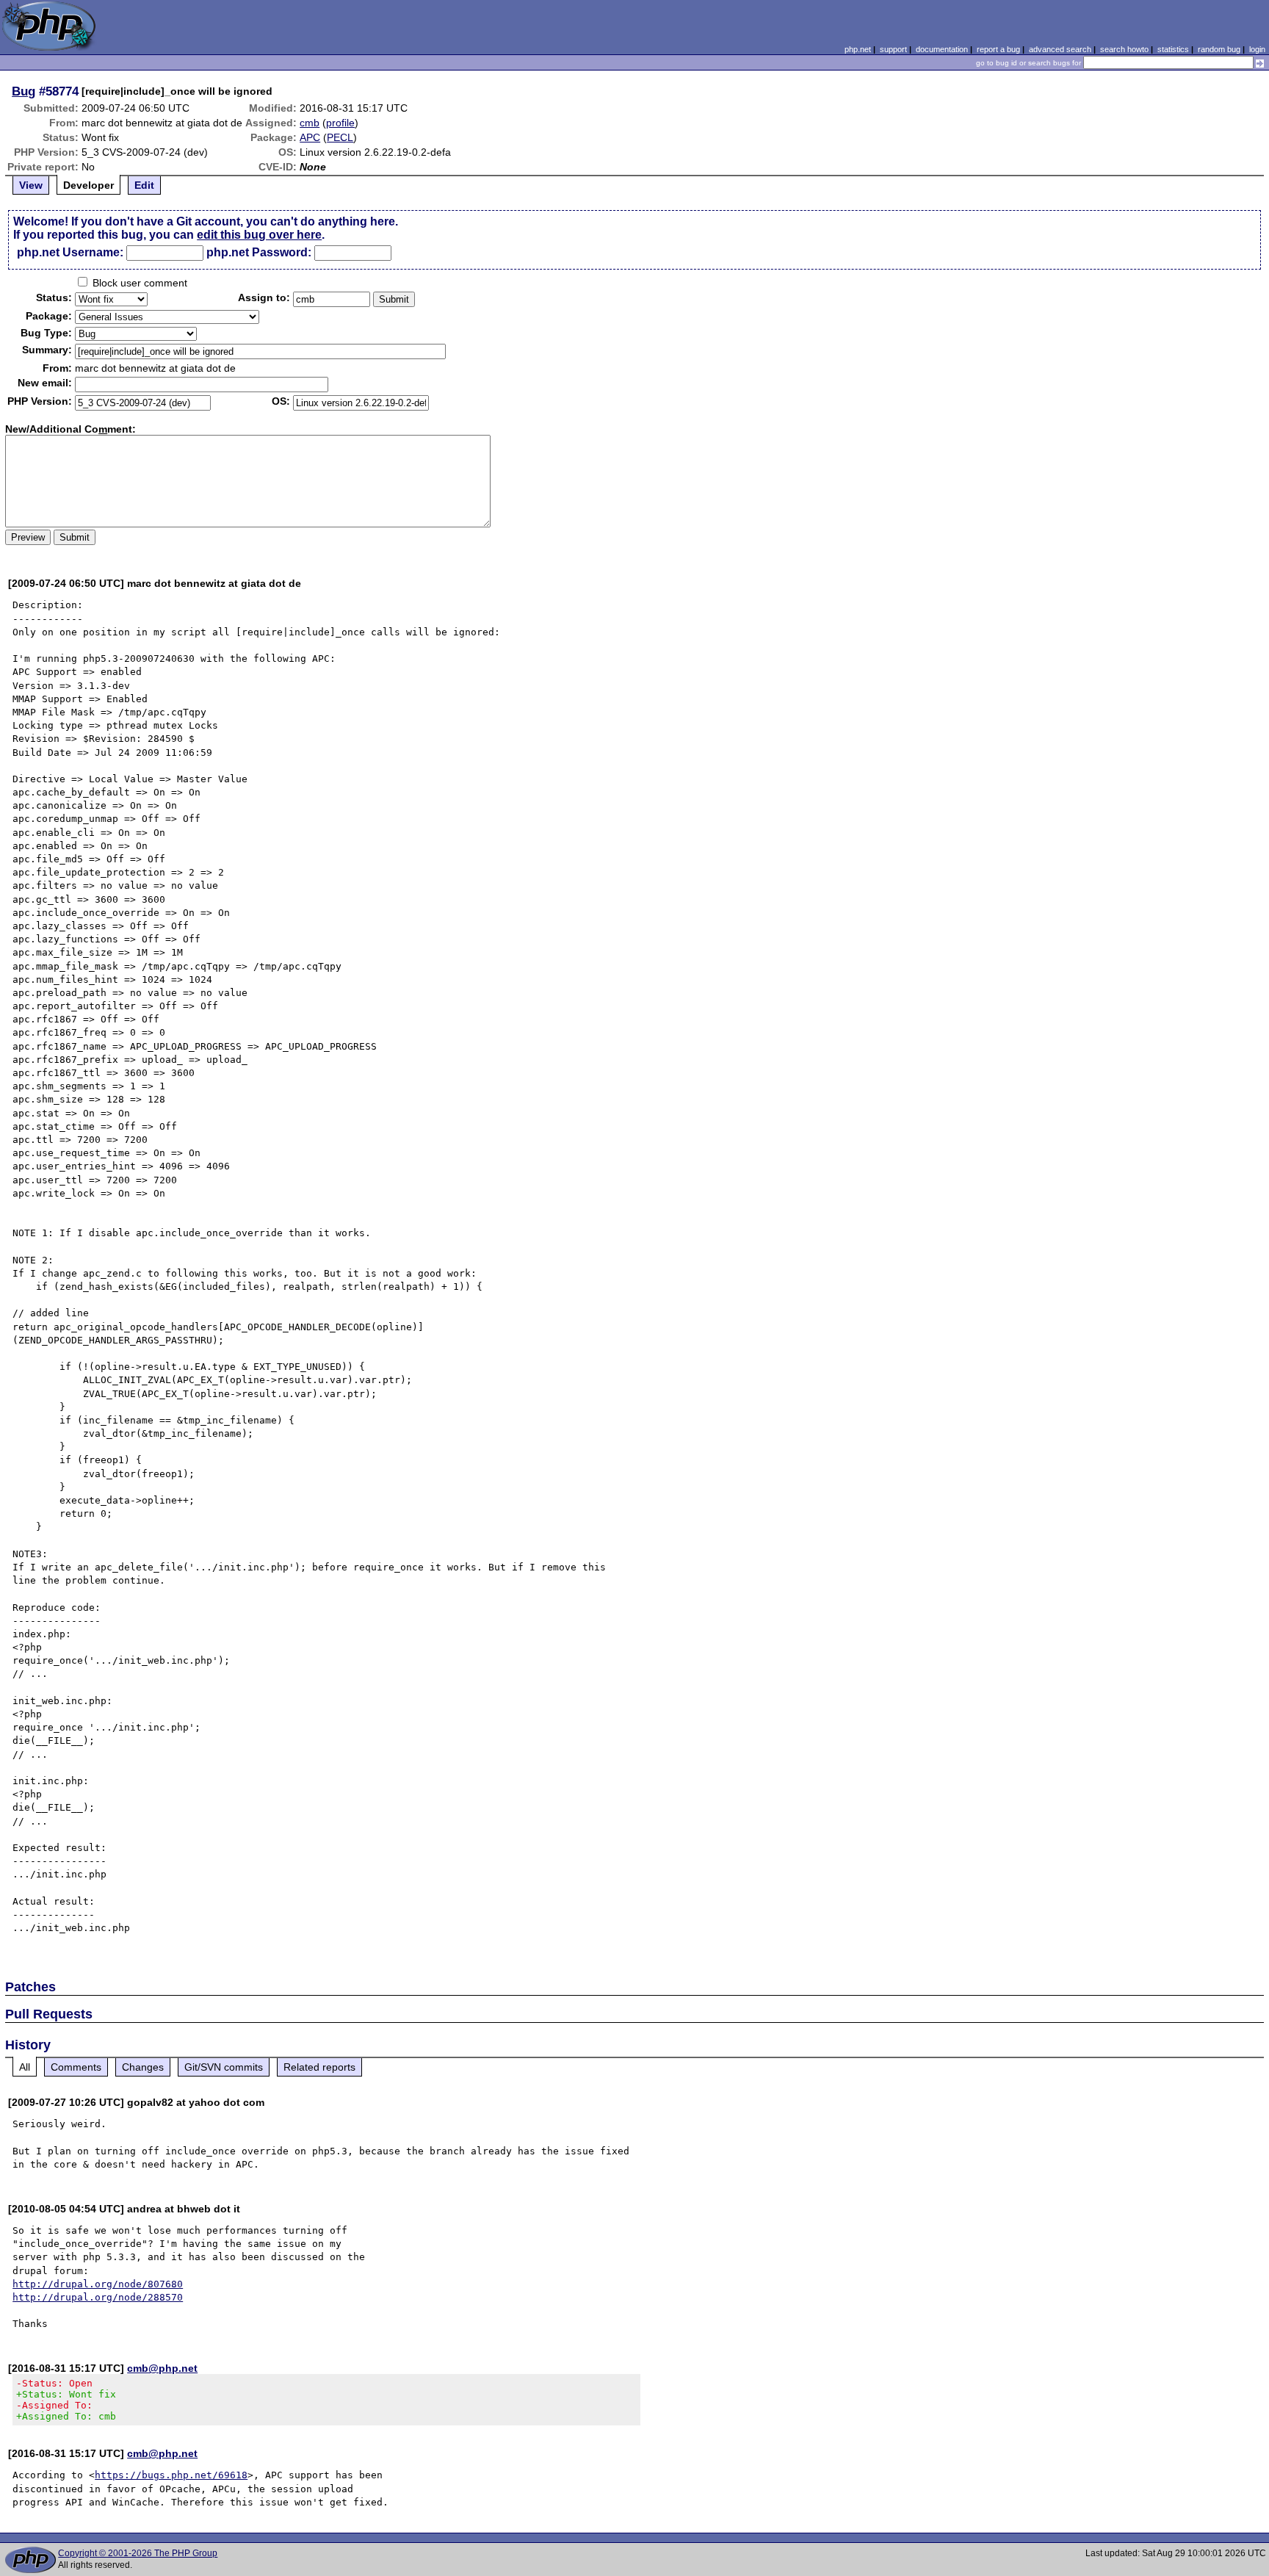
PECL (340, 137)
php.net (858, 49)
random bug (1219, 49)
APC (310, 137)
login (1257, 49)
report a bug (998, 49)
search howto (1124, 49)
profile (340, 123)
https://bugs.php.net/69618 (171, 2475)
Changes (143, 2067)
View (31, 185)
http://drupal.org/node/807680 (98, 2284)
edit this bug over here (259, 235)
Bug (23, 91)
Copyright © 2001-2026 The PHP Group (138, 2553)
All (25, 2067)
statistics (1173, 49)
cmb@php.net (162, 2368)
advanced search (1060, 49)
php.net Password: (259, 252)
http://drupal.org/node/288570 (98, 2297)
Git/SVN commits (224, 2067)
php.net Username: (70, 252)
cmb (310, 123)
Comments (76, 2067)
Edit (144, 185)
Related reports (319, 2067)
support (893, 49)
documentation (942, 49)
